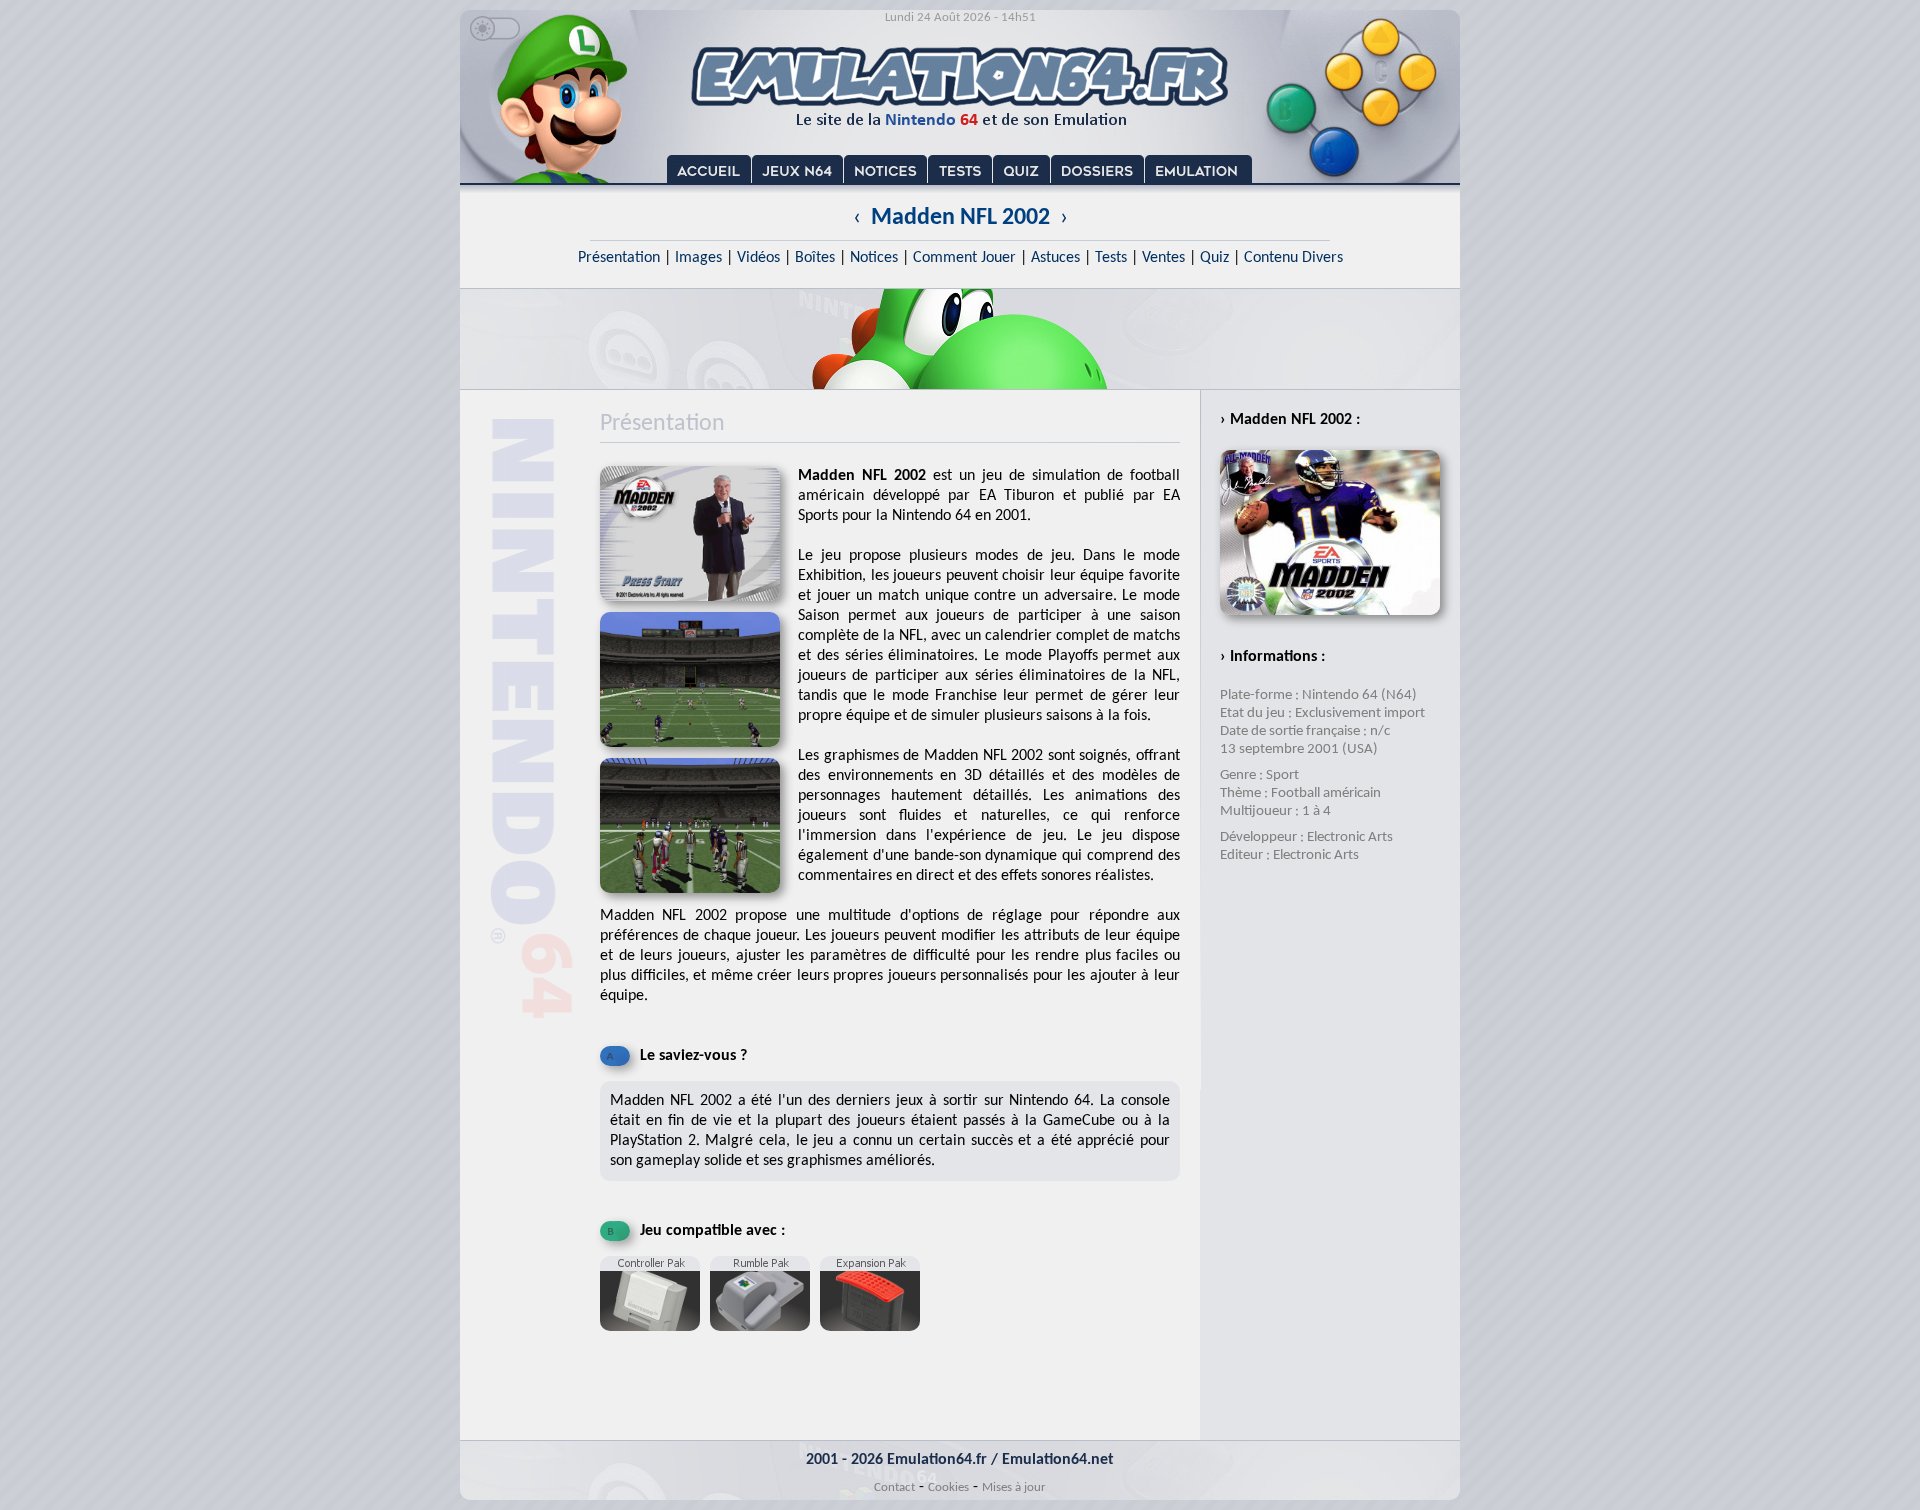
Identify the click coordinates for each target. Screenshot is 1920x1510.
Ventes (1163, 258)
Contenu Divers (1293, 258)
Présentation (619, 258)
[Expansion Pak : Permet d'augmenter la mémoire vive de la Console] (875, 1339)
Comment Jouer (964, 258)
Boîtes (815, 258)
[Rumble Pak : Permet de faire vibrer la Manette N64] (765, 1339)
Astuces (1055, 258)
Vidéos (758, 258)
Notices (874, 258)
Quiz (1214, 258)
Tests (1111, 258)
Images (698, 258)
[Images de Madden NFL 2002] (699, 753)
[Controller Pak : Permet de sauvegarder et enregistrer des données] (655, 1339)
